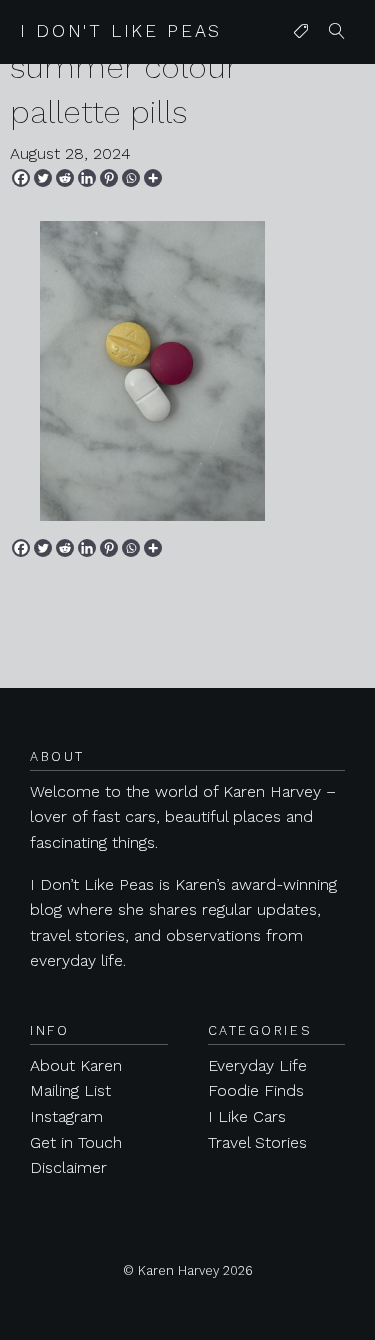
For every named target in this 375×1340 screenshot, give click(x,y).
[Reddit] (65, 178)
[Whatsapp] (131, 178)
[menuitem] (301, 32)
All (297, 71)
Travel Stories (257, 1142)
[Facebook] (21, 178)
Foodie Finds (256, 1090)
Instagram (66, 1116)
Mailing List (70, 1090)
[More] (153, 178)
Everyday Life (257, 1065)
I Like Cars (247, 1116)
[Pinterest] (109, 178)
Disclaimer (68, 1167)
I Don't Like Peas (121, 31)
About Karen (76, 1065)
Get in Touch (76, 1142)
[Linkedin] (87, 178)
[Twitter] (43, 178)
